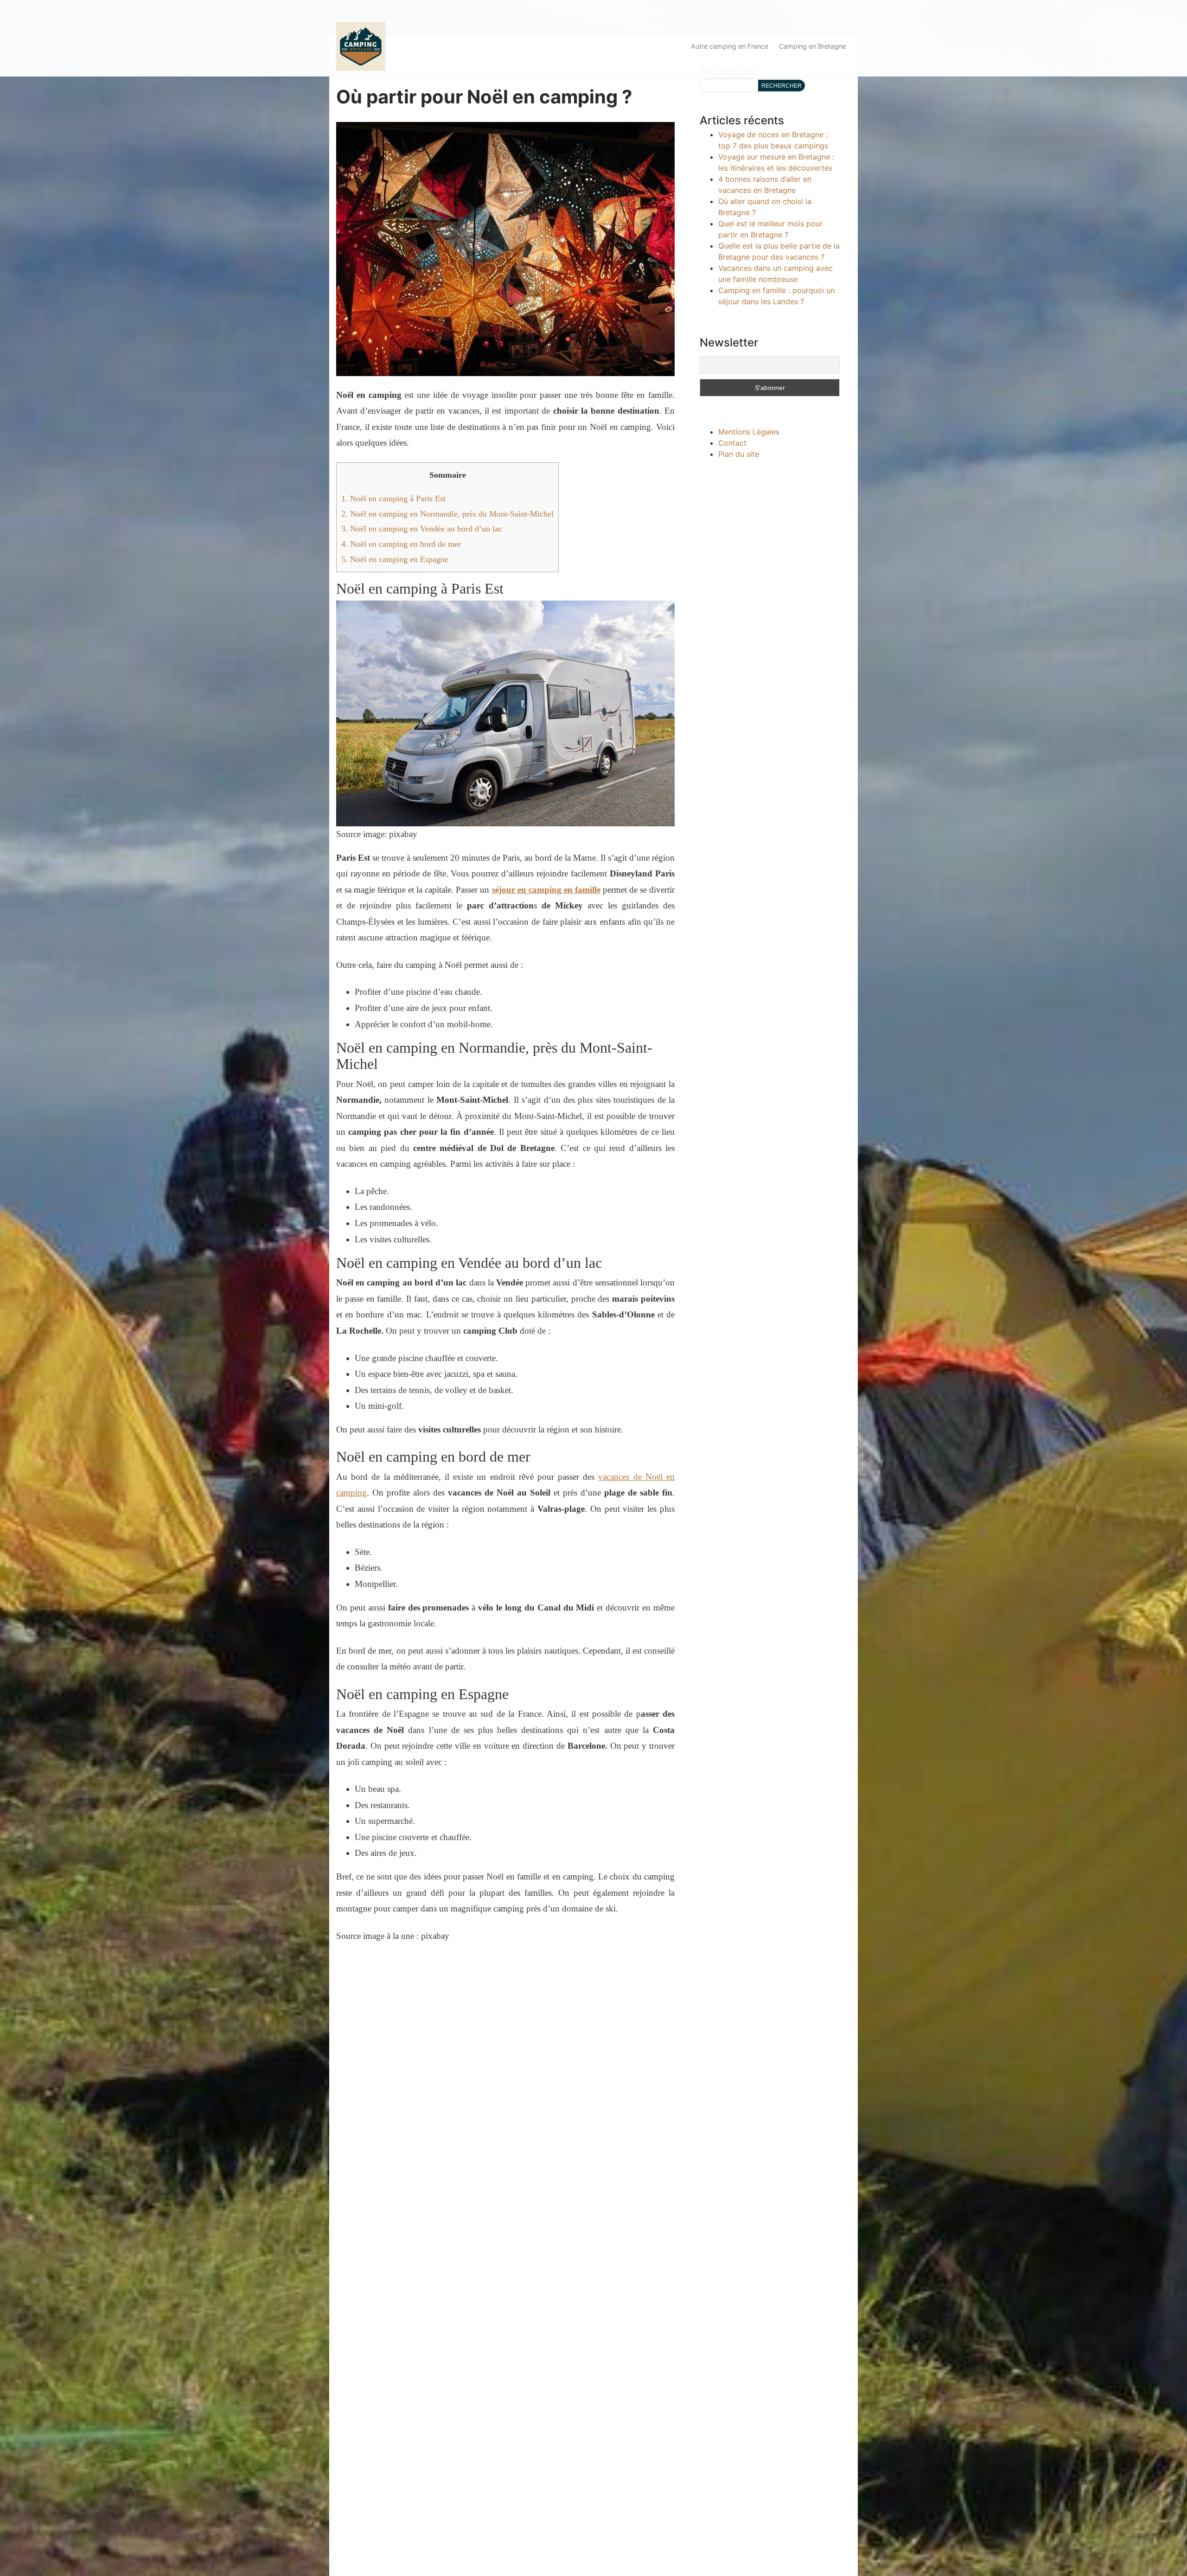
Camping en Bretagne (812, 46)
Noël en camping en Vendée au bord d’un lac (422, 529)
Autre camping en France (730, 46)
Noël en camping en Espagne (395, 559)
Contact (732, 443)
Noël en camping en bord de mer (401, 544)
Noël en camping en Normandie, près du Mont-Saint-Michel (447, 514)
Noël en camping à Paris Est (393, 499)
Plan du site (739, 454)
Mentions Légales (749, 432)
